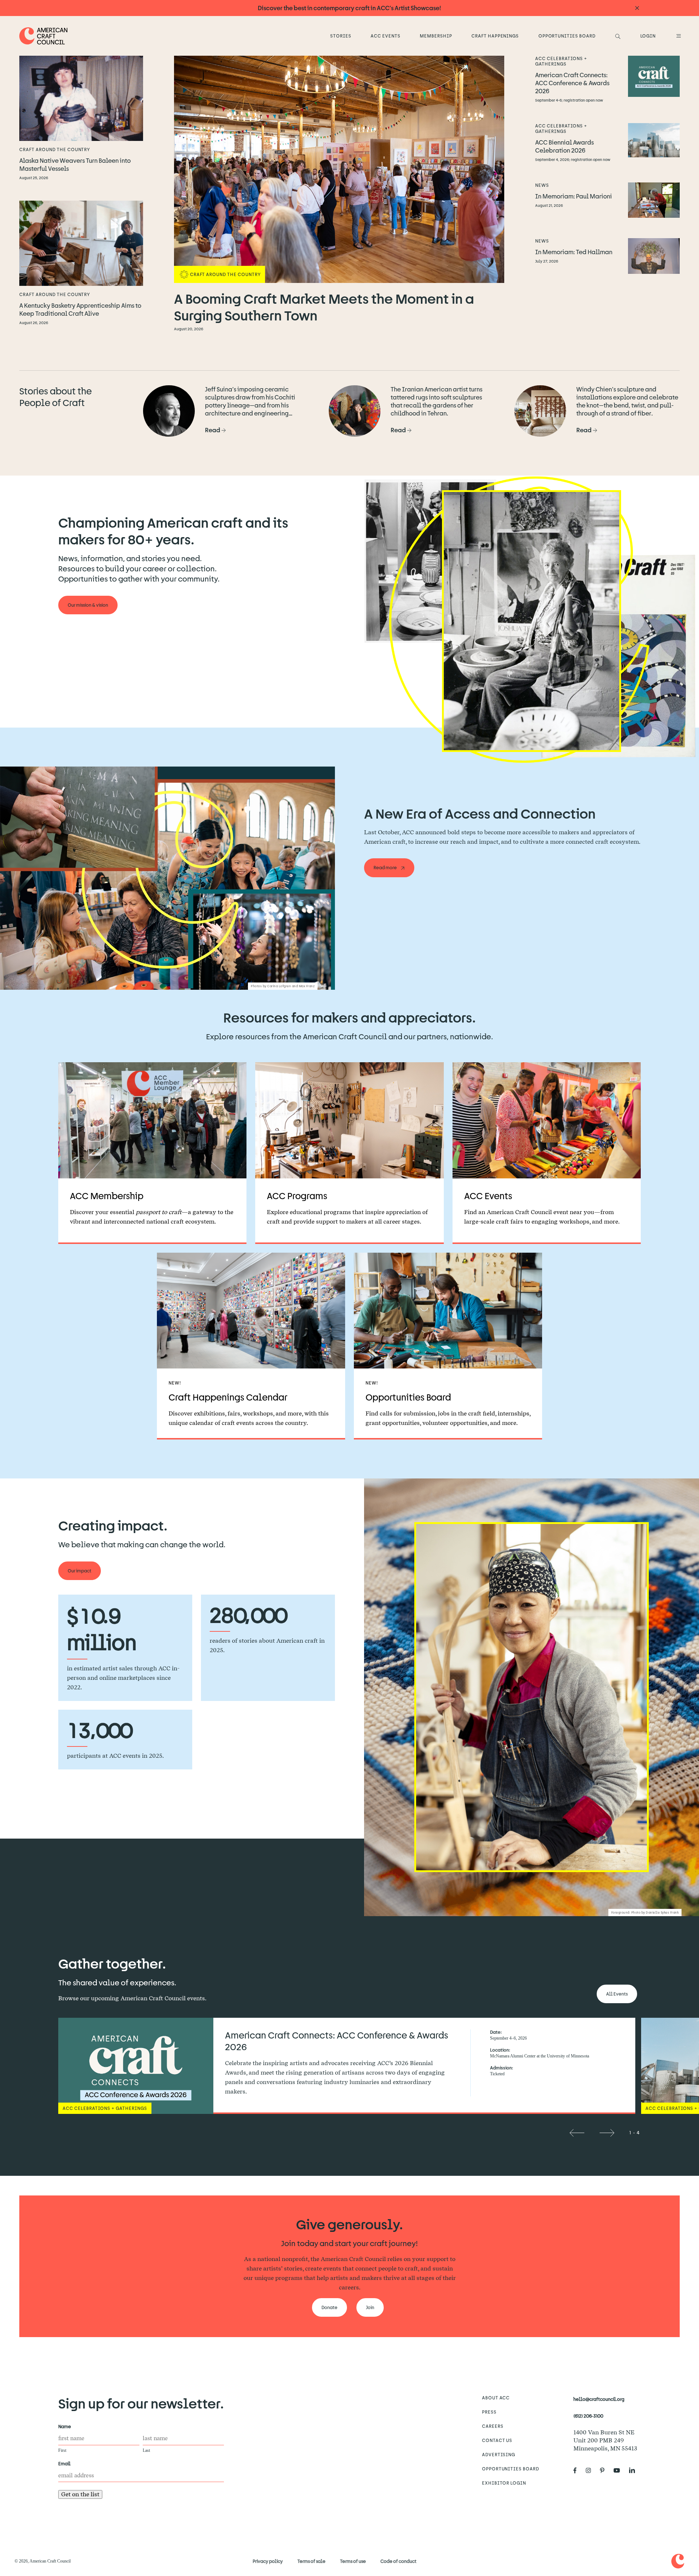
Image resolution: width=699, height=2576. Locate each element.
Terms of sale (311, 2561)
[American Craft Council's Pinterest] (605, 2470)
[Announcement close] (637, 8)
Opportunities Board (567, 36)
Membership (436, 36)
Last (146, 2450)
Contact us (497, 2440)
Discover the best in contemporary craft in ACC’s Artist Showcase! (349, 8)
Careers (493, 2426)
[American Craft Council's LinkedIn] (635, 2470)
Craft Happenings (495, 36)
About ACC (496, 2398)
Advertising (499, 2454)
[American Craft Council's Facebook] (578, 2470)
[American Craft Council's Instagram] (591, 2470)
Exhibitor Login (504, 2483)
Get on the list (80, 2494)
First (62, 2450)
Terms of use (353, 2561)
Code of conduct (398, 2561)
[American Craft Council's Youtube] (620, 2470)
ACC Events (386, 36)
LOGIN (648, 36)
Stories (341, 36)
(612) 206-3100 (588, 2416)
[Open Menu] (678, 36)
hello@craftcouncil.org (599, 2399)
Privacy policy (268, 2561)
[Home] (44, 36)
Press (489, 2412)
